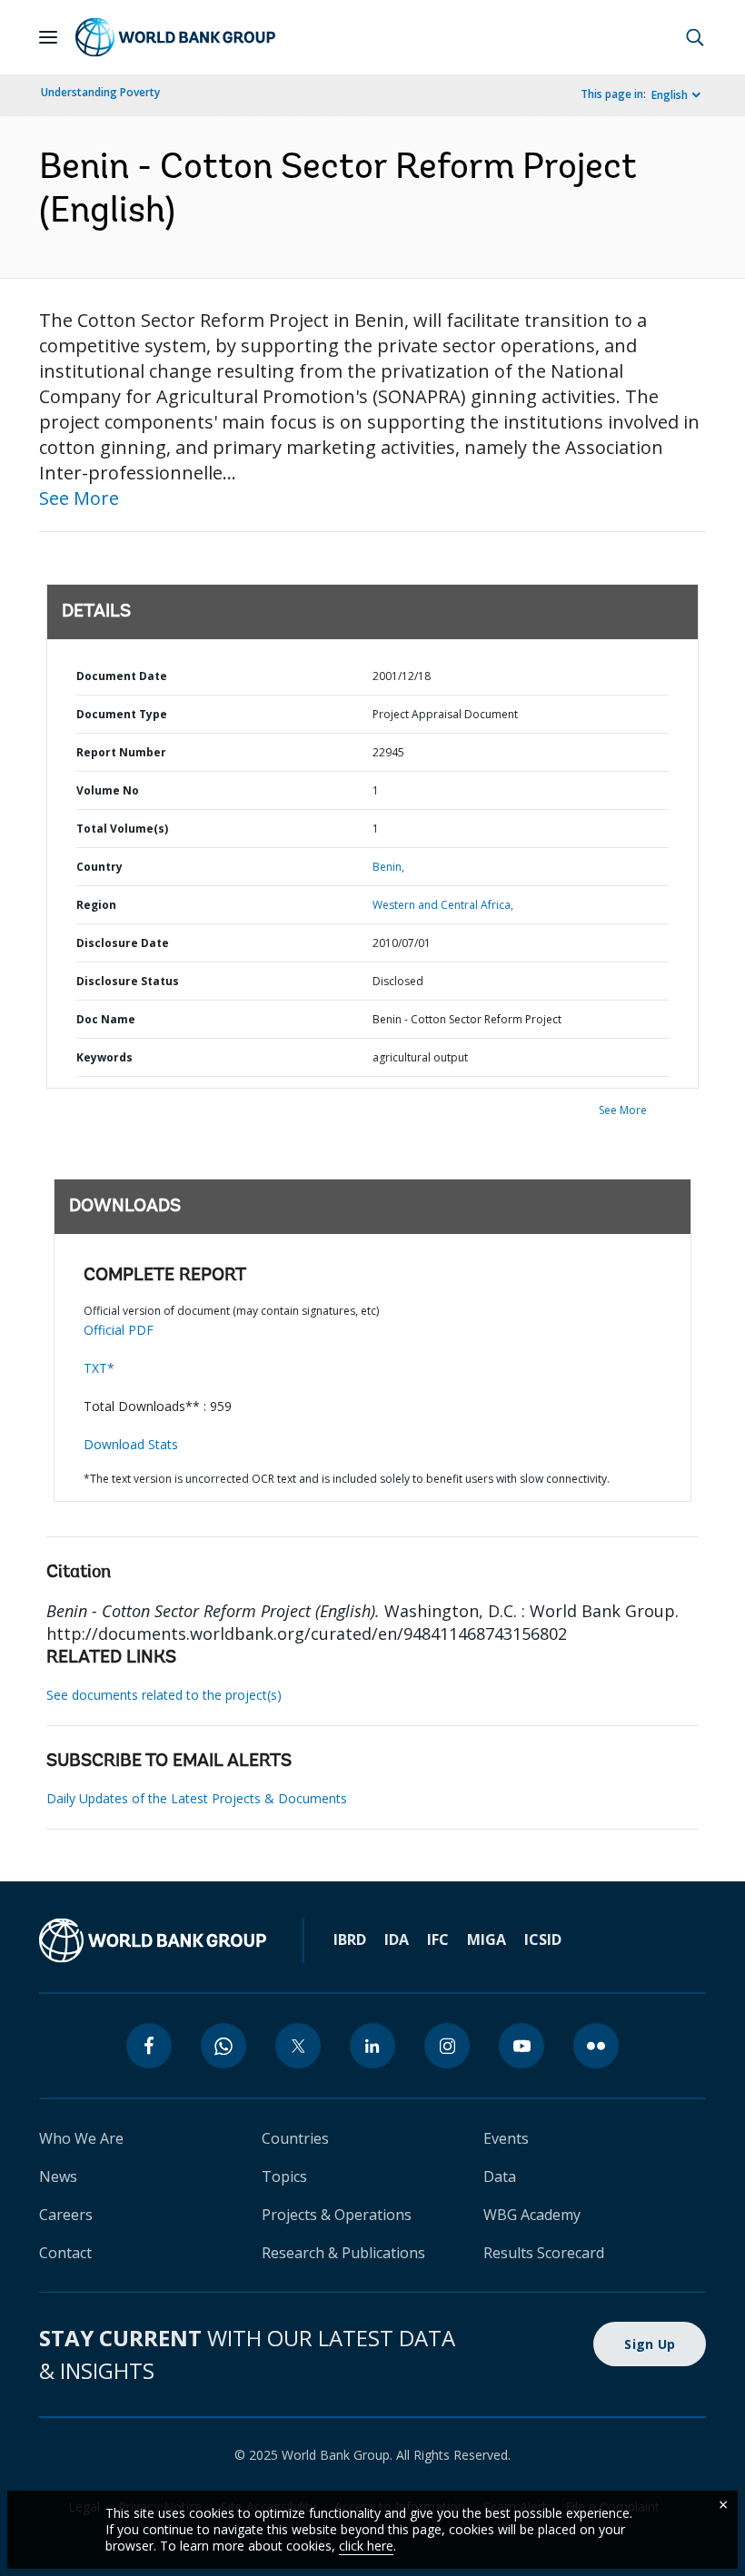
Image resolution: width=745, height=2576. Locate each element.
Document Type (122, 714)
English (670, 95)
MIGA (487, 1939)
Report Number (121, 752)
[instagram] (447, 2046)
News (58, 2176)
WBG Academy (532, 2215)
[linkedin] (372, 2046)
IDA (397, 1939)
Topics (284, 2176)
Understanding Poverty (100, 92)
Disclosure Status (128, 981)
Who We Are (81, 2138)
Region (96, 905)
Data (500, 2176)
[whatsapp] (223, 2046)
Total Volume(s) (122, 829)
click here (366, 2546)
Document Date (122, 676)
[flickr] (596, 2046)
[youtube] (521, 2046)
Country (99, 867)
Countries (295, 2138)
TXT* (99, 1368)
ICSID (543, 1939)
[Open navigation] (48, 37)
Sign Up (650, 2344)
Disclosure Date (123, 943)
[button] (695, 37)
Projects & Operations (337, 2215)
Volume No (108, 790)
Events (506, 2138)
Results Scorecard (544, 2253)
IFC (438, 1939)
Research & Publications (343, 2253)
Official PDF (119, 1330)
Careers (66, 2215)
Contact (65, 2253)
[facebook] (149, 2046)
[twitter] (298, 2046)
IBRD (350, 1939)
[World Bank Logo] (175, 37)
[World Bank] (153, 1940)
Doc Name (106, 1019)
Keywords (104, 1057)
